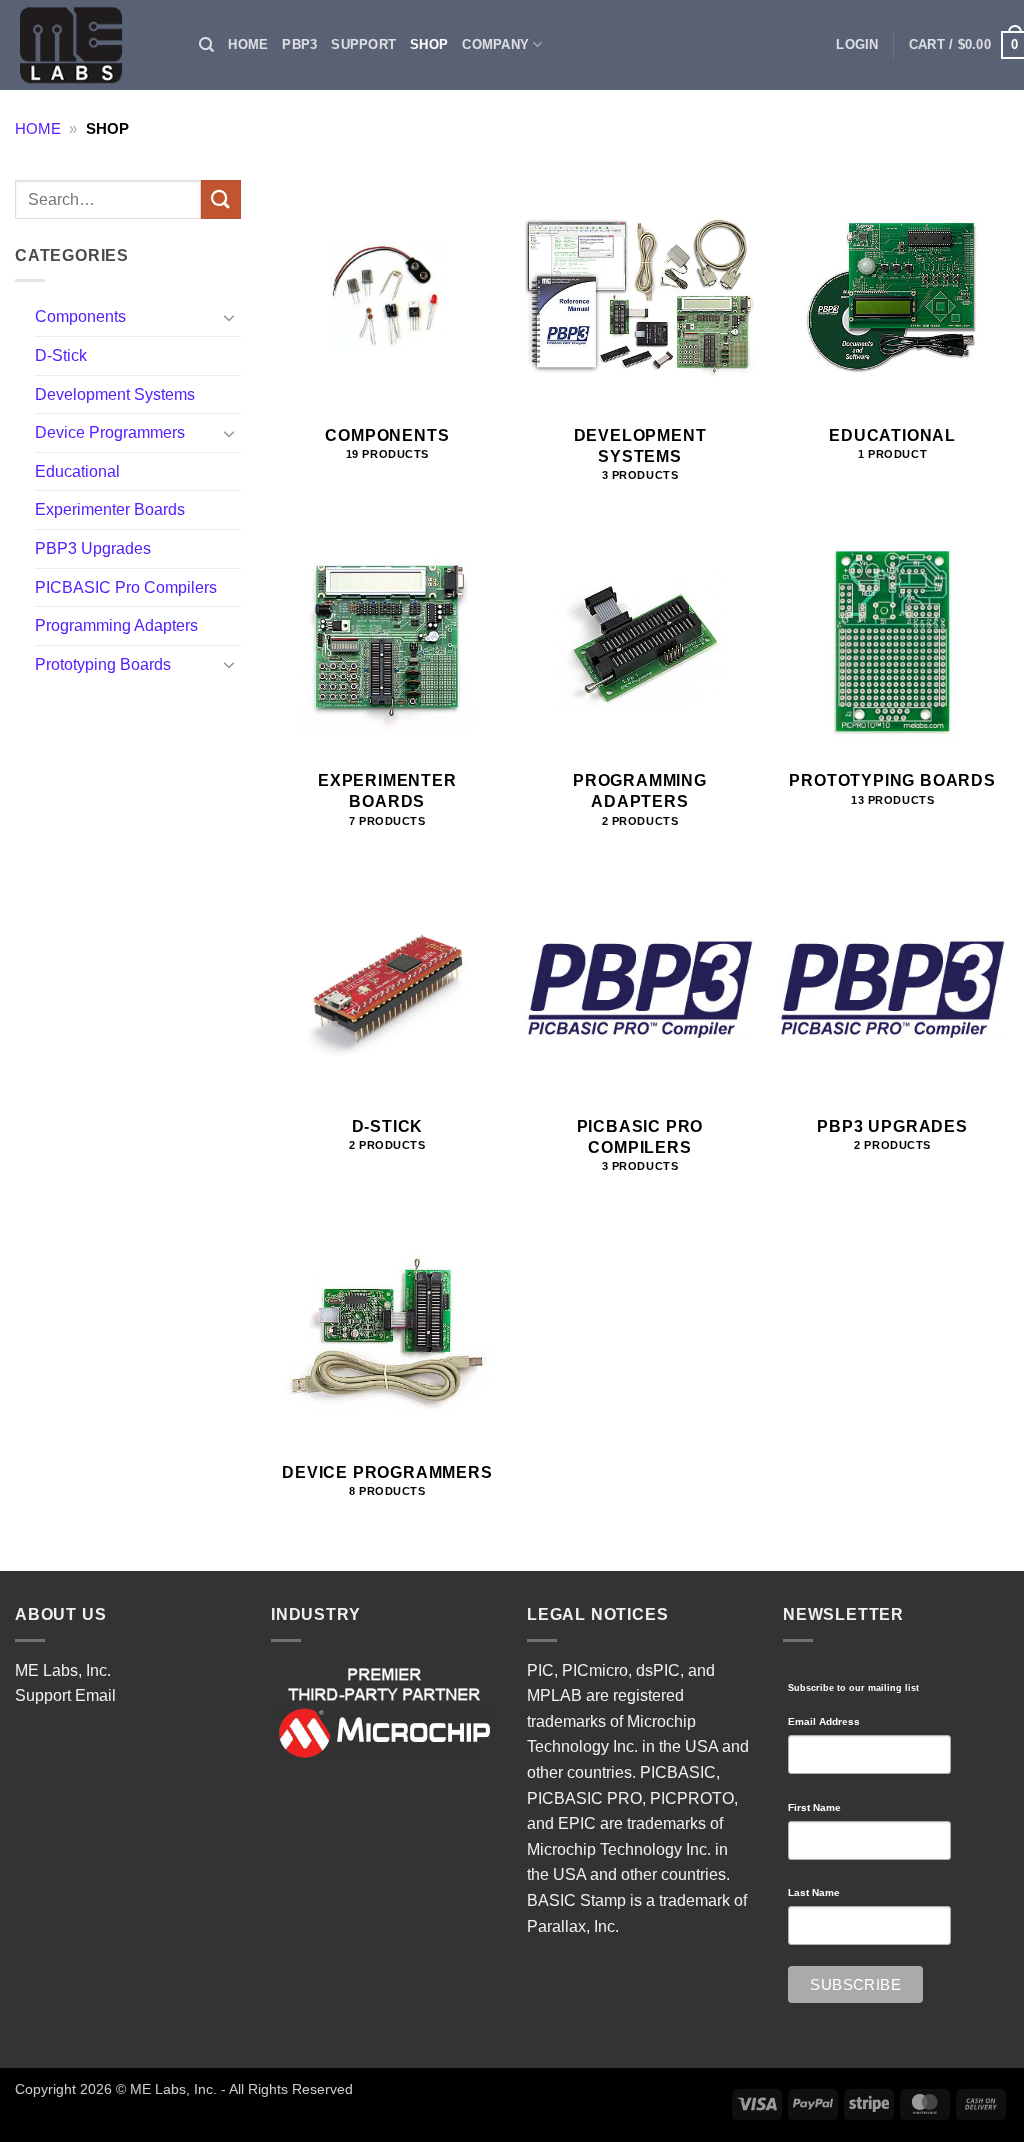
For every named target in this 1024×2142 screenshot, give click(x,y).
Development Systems (115, 394)
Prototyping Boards (103, 664)
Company (495, 44)
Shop (429, 44)
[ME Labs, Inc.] (82, 45)
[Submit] (221, 199)
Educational (77, 471)
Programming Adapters (116, 625)
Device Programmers (110, 432)
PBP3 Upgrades (93, 548)
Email (95, 1695)
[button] (857, 45)
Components (80, 316)
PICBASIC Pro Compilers (126, 587)
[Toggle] (229, 317)
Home (248, 44)
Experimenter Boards (110, 509)
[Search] (206, 45)
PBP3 (299, 44)
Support (363, 44)
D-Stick (61, 355)
